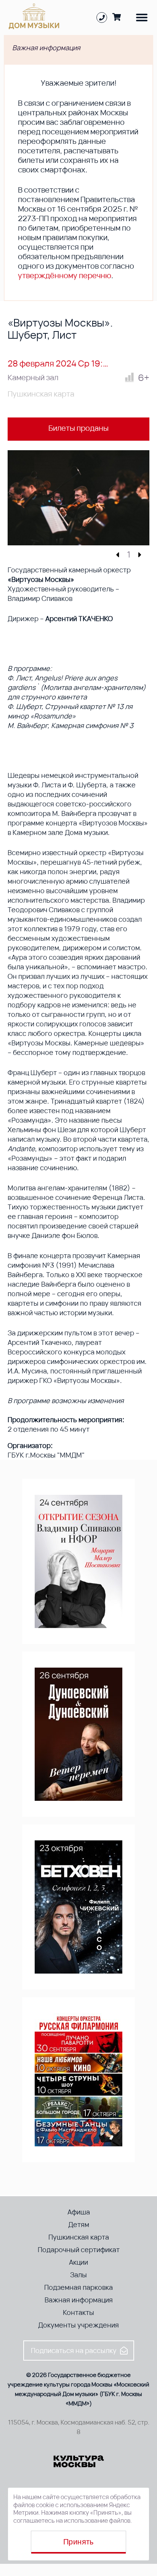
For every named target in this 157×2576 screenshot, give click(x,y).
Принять (78, 2542)
